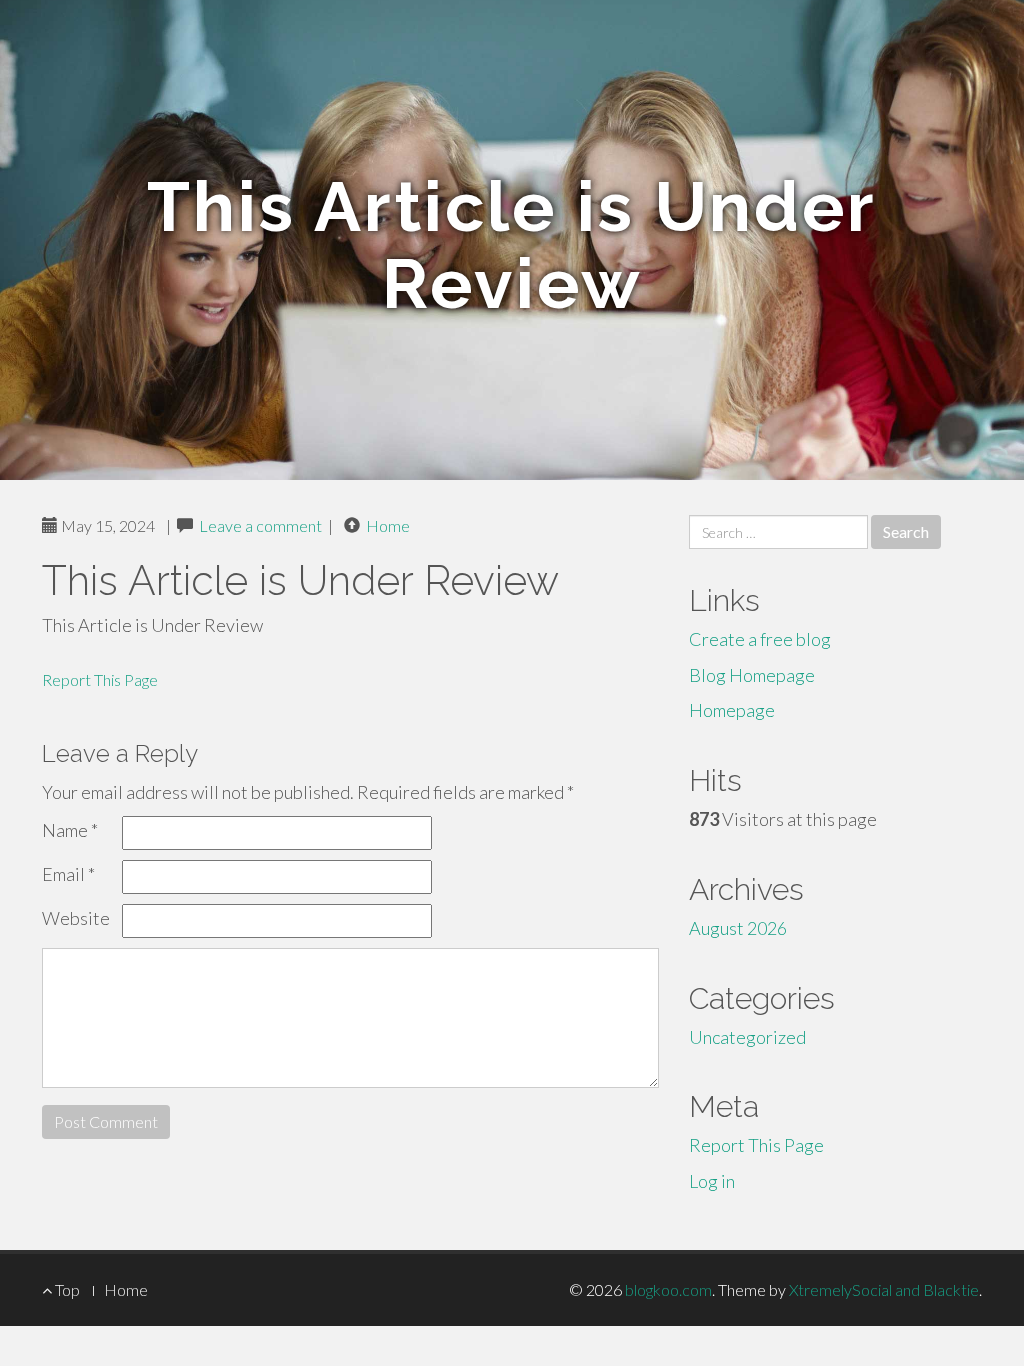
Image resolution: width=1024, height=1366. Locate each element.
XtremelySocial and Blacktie (884, 1289)
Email (68, 874)
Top (66, 1289)
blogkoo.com (668, 1289)
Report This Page (100, 679)
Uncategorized (747, 1037)
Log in (712, 1181)
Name (70, 830)
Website (76, 918)
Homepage (732, 710)
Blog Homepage (752, 675)
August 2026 (738, 928)
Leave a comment (260, 525)
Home (388, 525)
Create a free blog (760, 639)
